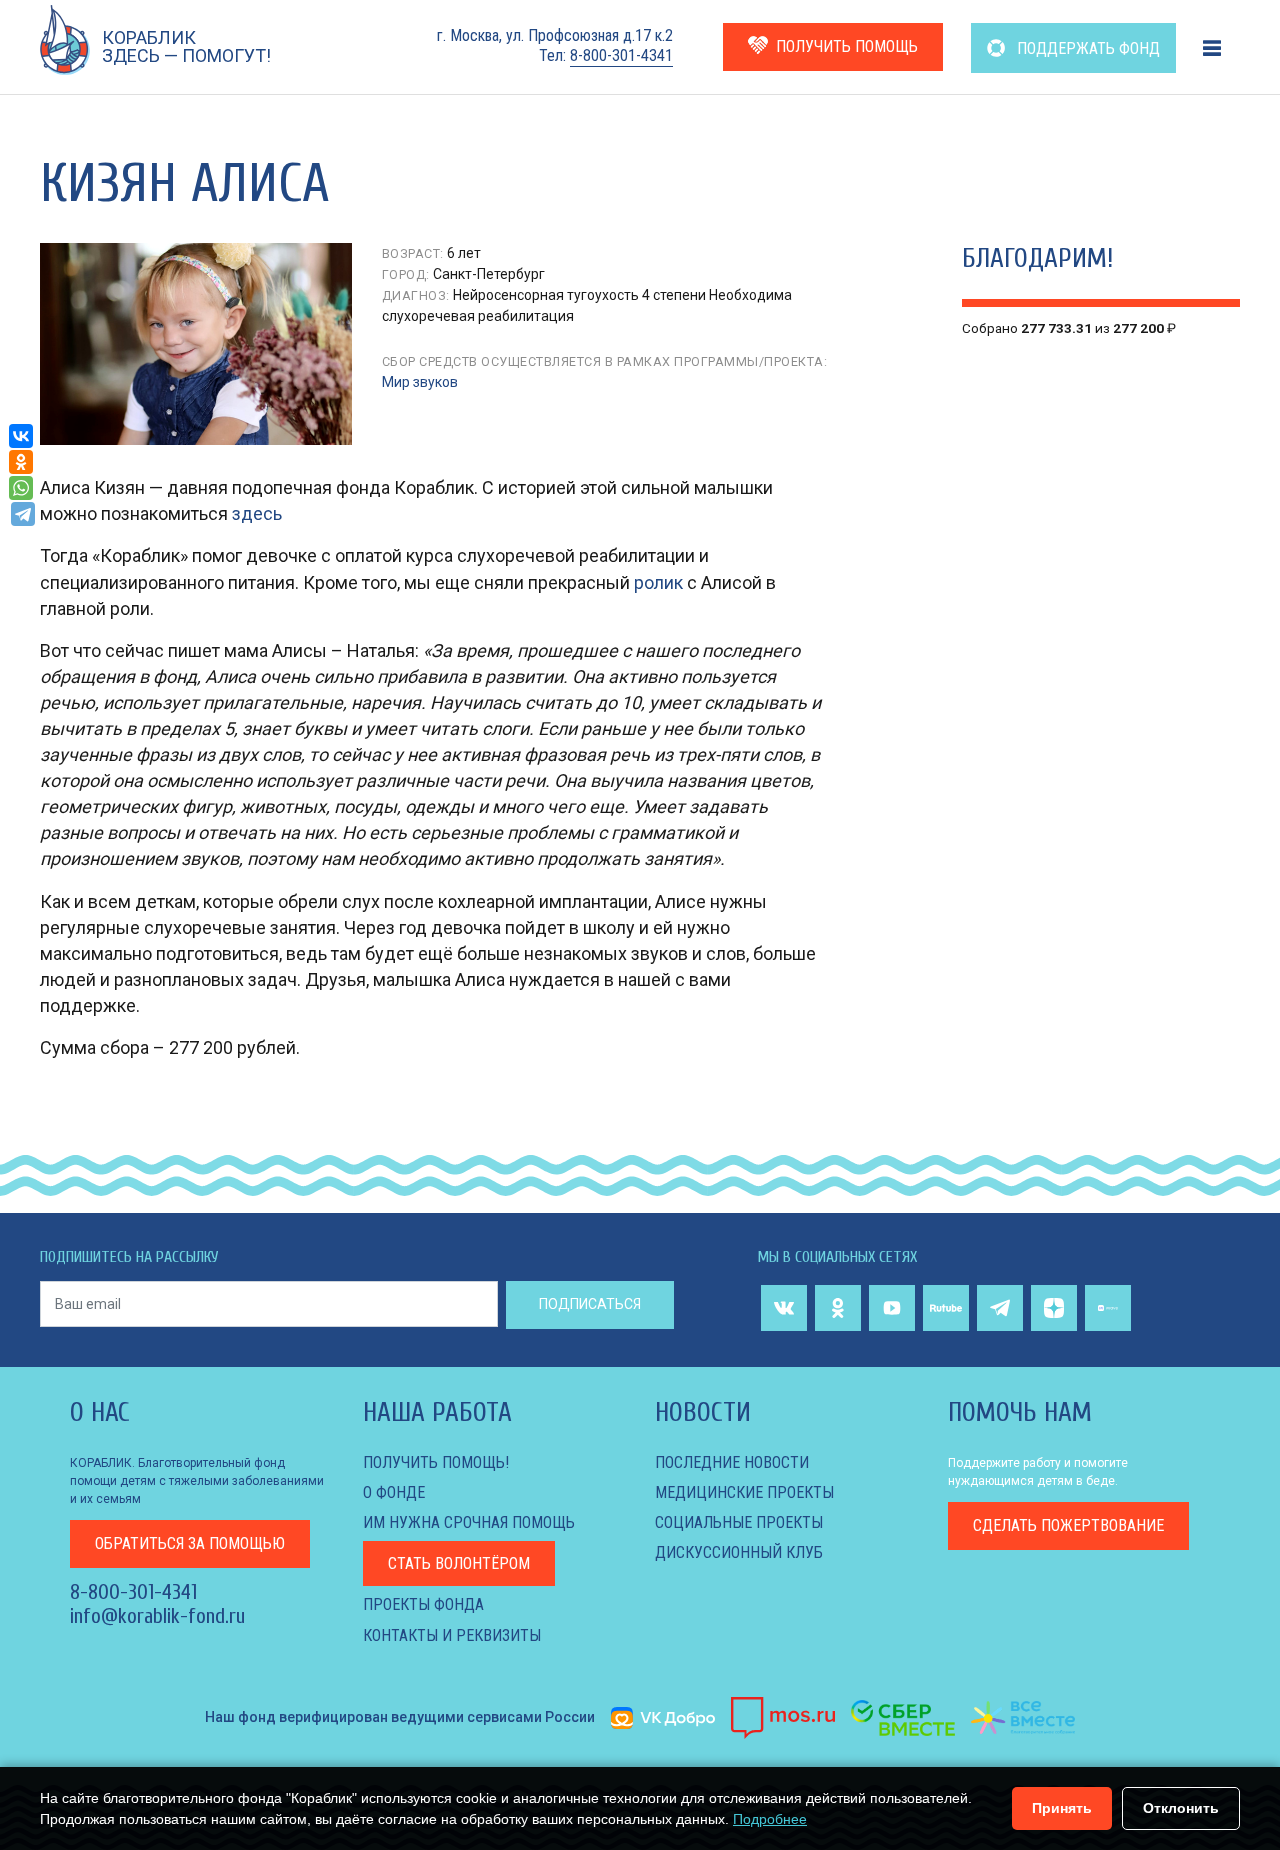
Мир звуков (420, 382)
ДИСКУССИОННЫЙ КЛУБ (739, 1552)
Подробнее (770, 1819)
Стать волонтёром (459, 1563)
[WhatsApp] (21, 488)
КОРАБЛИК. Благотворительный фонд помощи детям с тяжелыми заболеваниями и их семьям (197, 1481)
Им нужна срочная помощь (469, 1522)
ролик (658, 582)
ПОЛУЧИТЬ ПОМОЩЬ (847, 46)
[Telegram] (23, 514)
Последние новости (732, 1462)
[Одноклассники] (21, 462)
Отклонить (1181, 1808)
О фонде (394, 1492)
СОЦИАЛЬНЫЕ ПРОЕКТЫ (739, 1522)
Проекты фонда (423, 1604)
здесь (257, 513)
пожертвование (1068, 1525)
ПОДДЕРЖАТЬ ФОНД (1086, 48)
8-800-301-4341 (621, 55)
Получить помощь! (436, 1462)
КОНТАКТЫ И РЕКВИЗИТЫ (452, 1635)
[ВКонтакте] (21, 436)
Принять (1062, 1808)
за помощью (190, 1543)
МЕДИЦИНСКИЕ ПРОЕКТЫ (744, 1492)
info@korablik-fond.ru (157, 1616)
